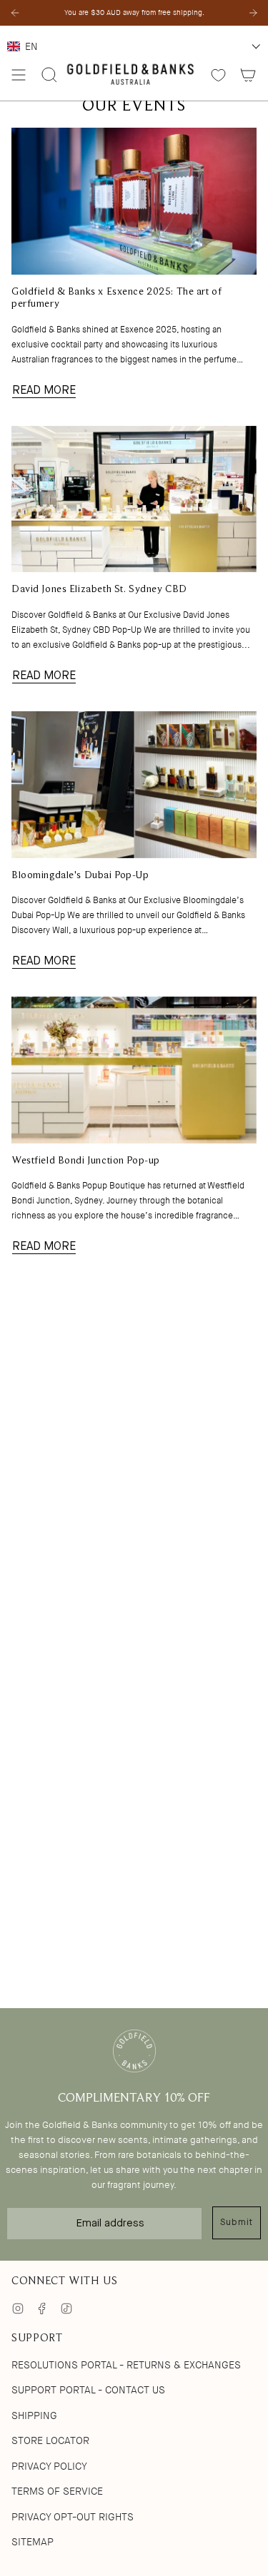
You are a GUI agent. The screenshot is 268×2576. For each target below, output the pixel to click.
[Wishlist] (218, 75)
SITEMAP (33, 2542)
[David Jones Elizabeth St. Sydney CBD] (134, 499)
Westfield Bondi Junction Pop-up (86, 1161)
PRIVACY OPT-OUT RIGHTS (73, 2517)
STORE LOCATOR (50, 2440)
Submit (237, 2222)
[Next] (253, 13)
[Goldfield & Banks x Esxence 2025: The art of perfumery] (134, 201)
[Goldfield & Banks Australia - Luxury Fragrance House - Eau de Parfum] (131, 75)
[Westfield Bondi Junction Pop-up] (134, 1070)
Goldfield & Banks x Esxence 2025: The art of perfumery (116, 298)
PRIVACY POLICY (49, 2466)
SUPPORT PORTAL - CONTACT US (88, 2390)
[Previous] (15, 13)
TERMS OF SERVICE (57, 2491)
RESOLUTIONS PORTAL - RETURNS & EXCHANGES (126, 2365)
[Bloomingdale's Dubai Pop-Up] (134, 785)
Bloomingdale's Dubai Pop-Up (80, 876)
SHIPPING (34, 2415)
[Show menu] (19, 75)
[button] (134, 46)
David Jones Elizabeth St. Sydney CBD (99, 590)
